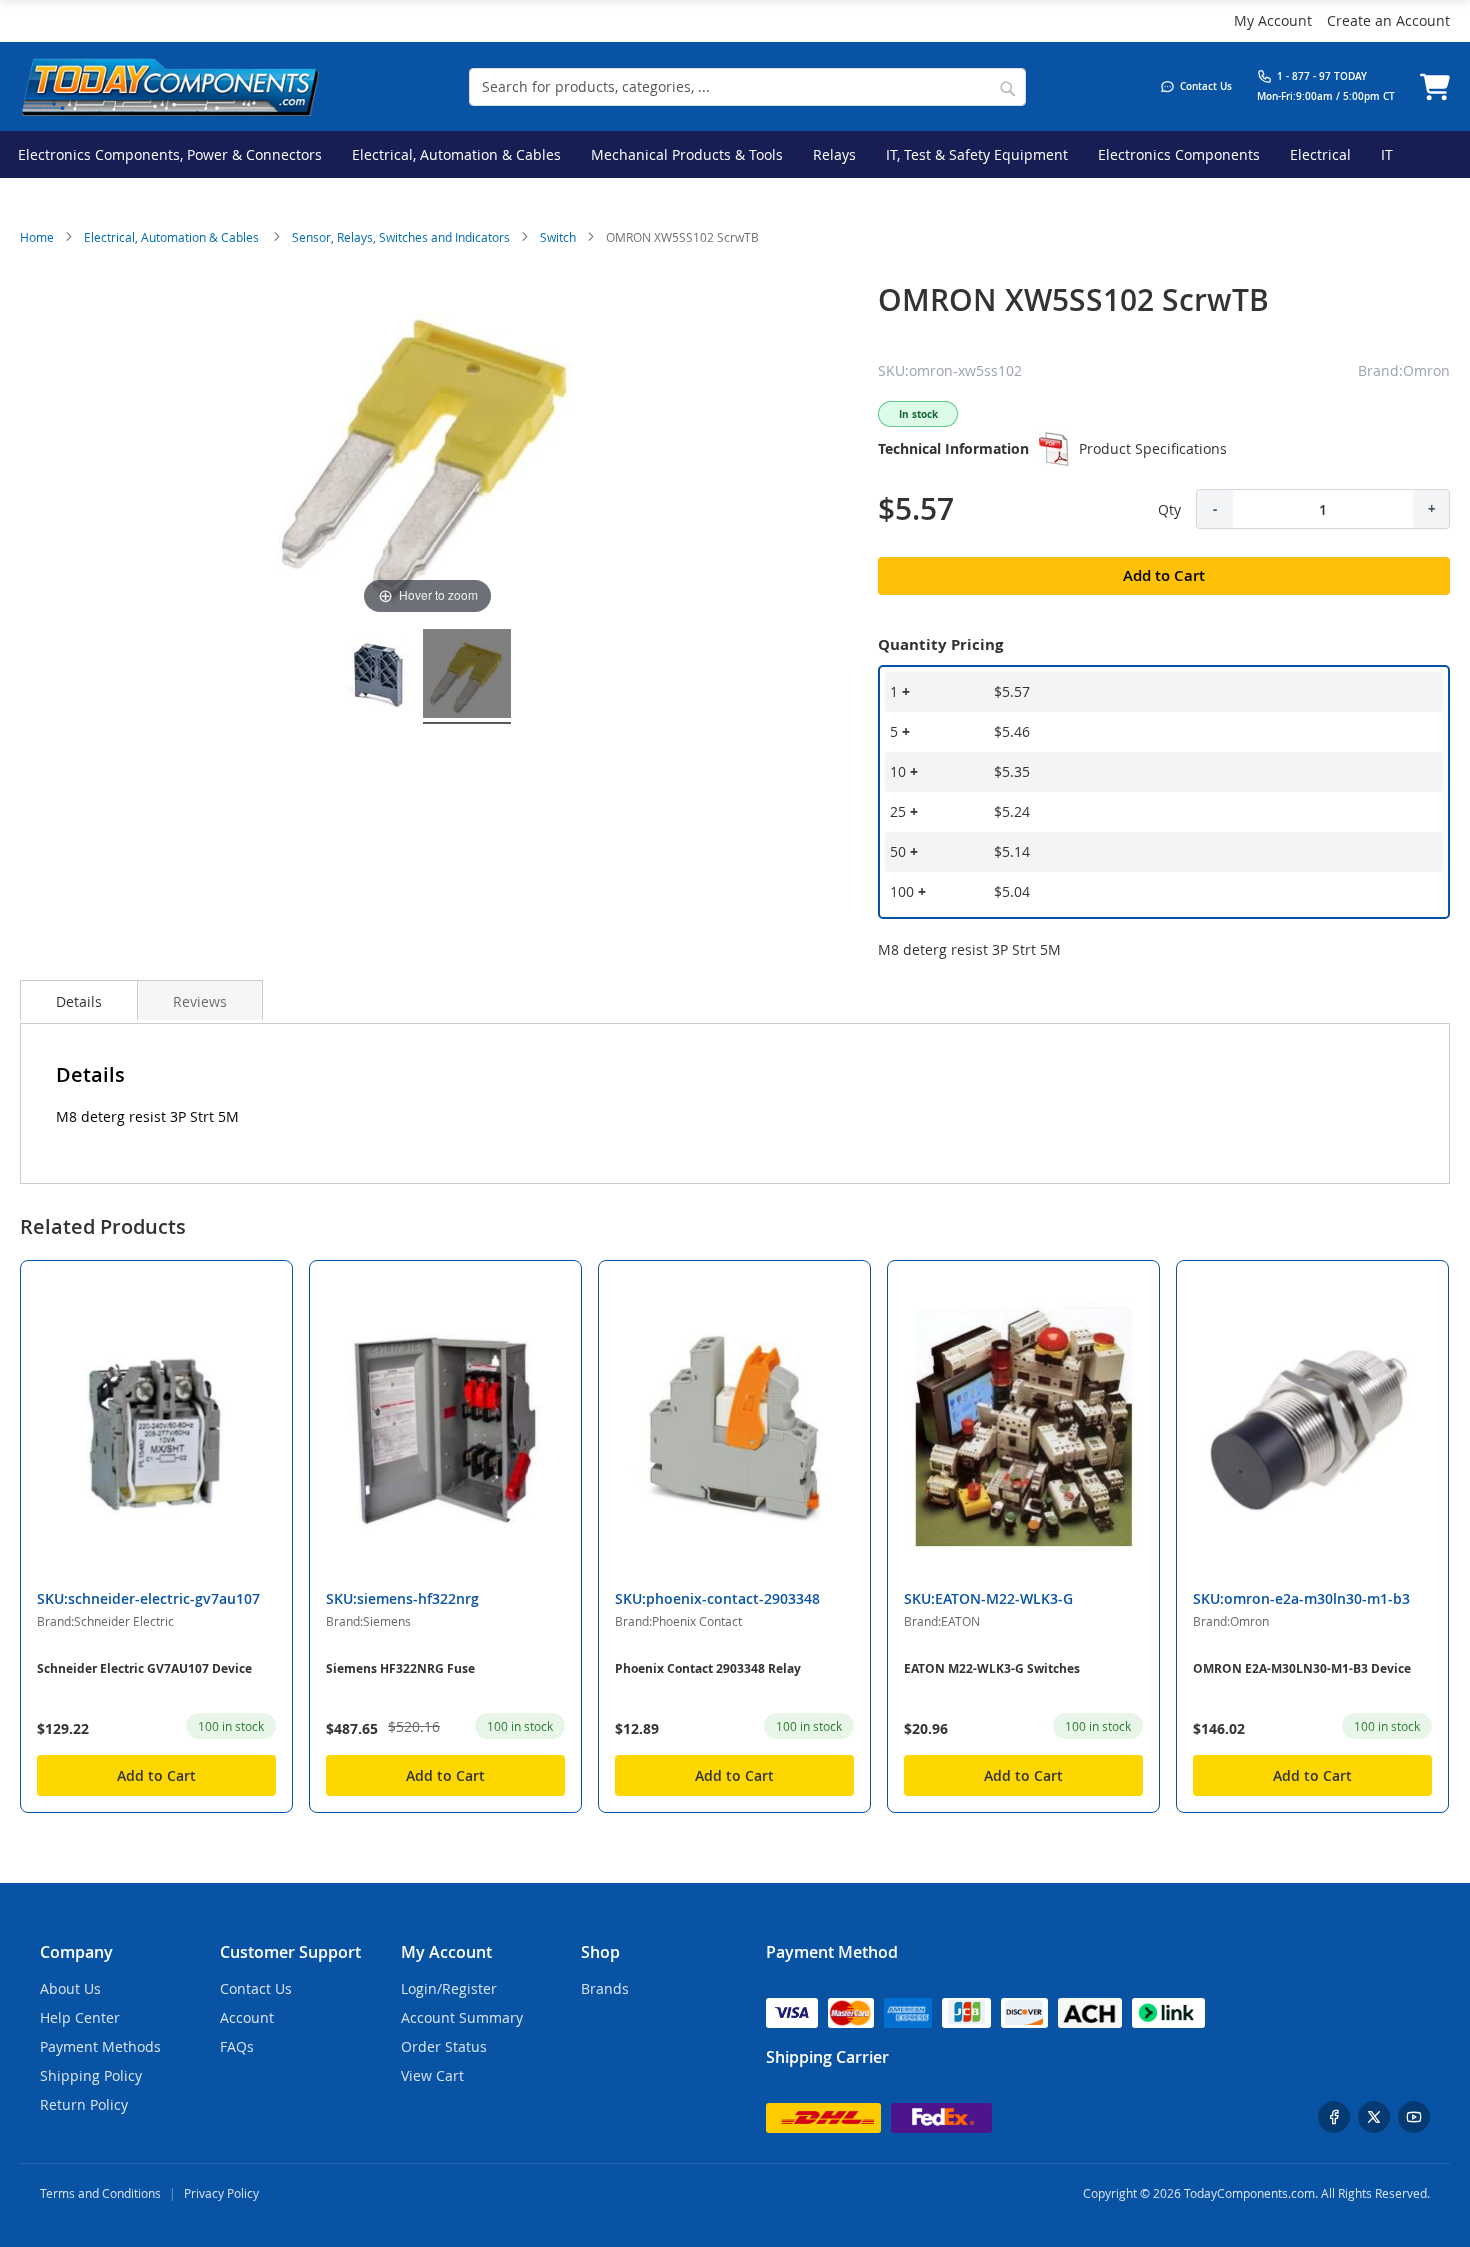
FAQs (237, 2046)
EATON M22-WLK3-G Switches (992, 1668)
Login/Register (449, 1988)
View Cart (432, 2075)
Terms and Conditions (100, 2193)
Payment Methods (100, 2046)
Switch (558, 237)
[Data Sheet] (1054, 449)
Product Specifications (1153, 448)
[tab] (79, 1000)
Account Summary (462, 2017)
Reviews (200, 1001)
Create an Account (1388, 20)
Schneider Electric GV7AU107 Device (144, 1668)
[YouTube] (1414, 2117)
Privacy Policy (221, 2193)
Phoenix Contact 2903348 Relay (708, 1668)
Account (247, 2017)
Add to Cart (156, 1775)
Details (79, 1001)
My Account (1273, 20)
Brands (605, 1988)
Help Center (80, 2017)
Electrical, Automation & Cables (173, 237)
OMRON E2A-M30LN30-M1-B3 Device (1302, 1668)
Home (37, 237)
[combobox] (747, 87)
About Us (70, 1988)
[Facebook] (1334, 2117)
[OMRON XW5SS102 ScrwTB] (378, 676)
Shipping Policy (91, 2075)
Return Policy (84, 2104)
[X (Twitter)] (1374, 2117)
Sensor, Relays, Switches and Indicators (401, 237)
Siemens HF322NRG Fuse (400, 1668)
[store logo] (170, 86)
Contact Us (256, 1988)
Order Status (444, 2046)
